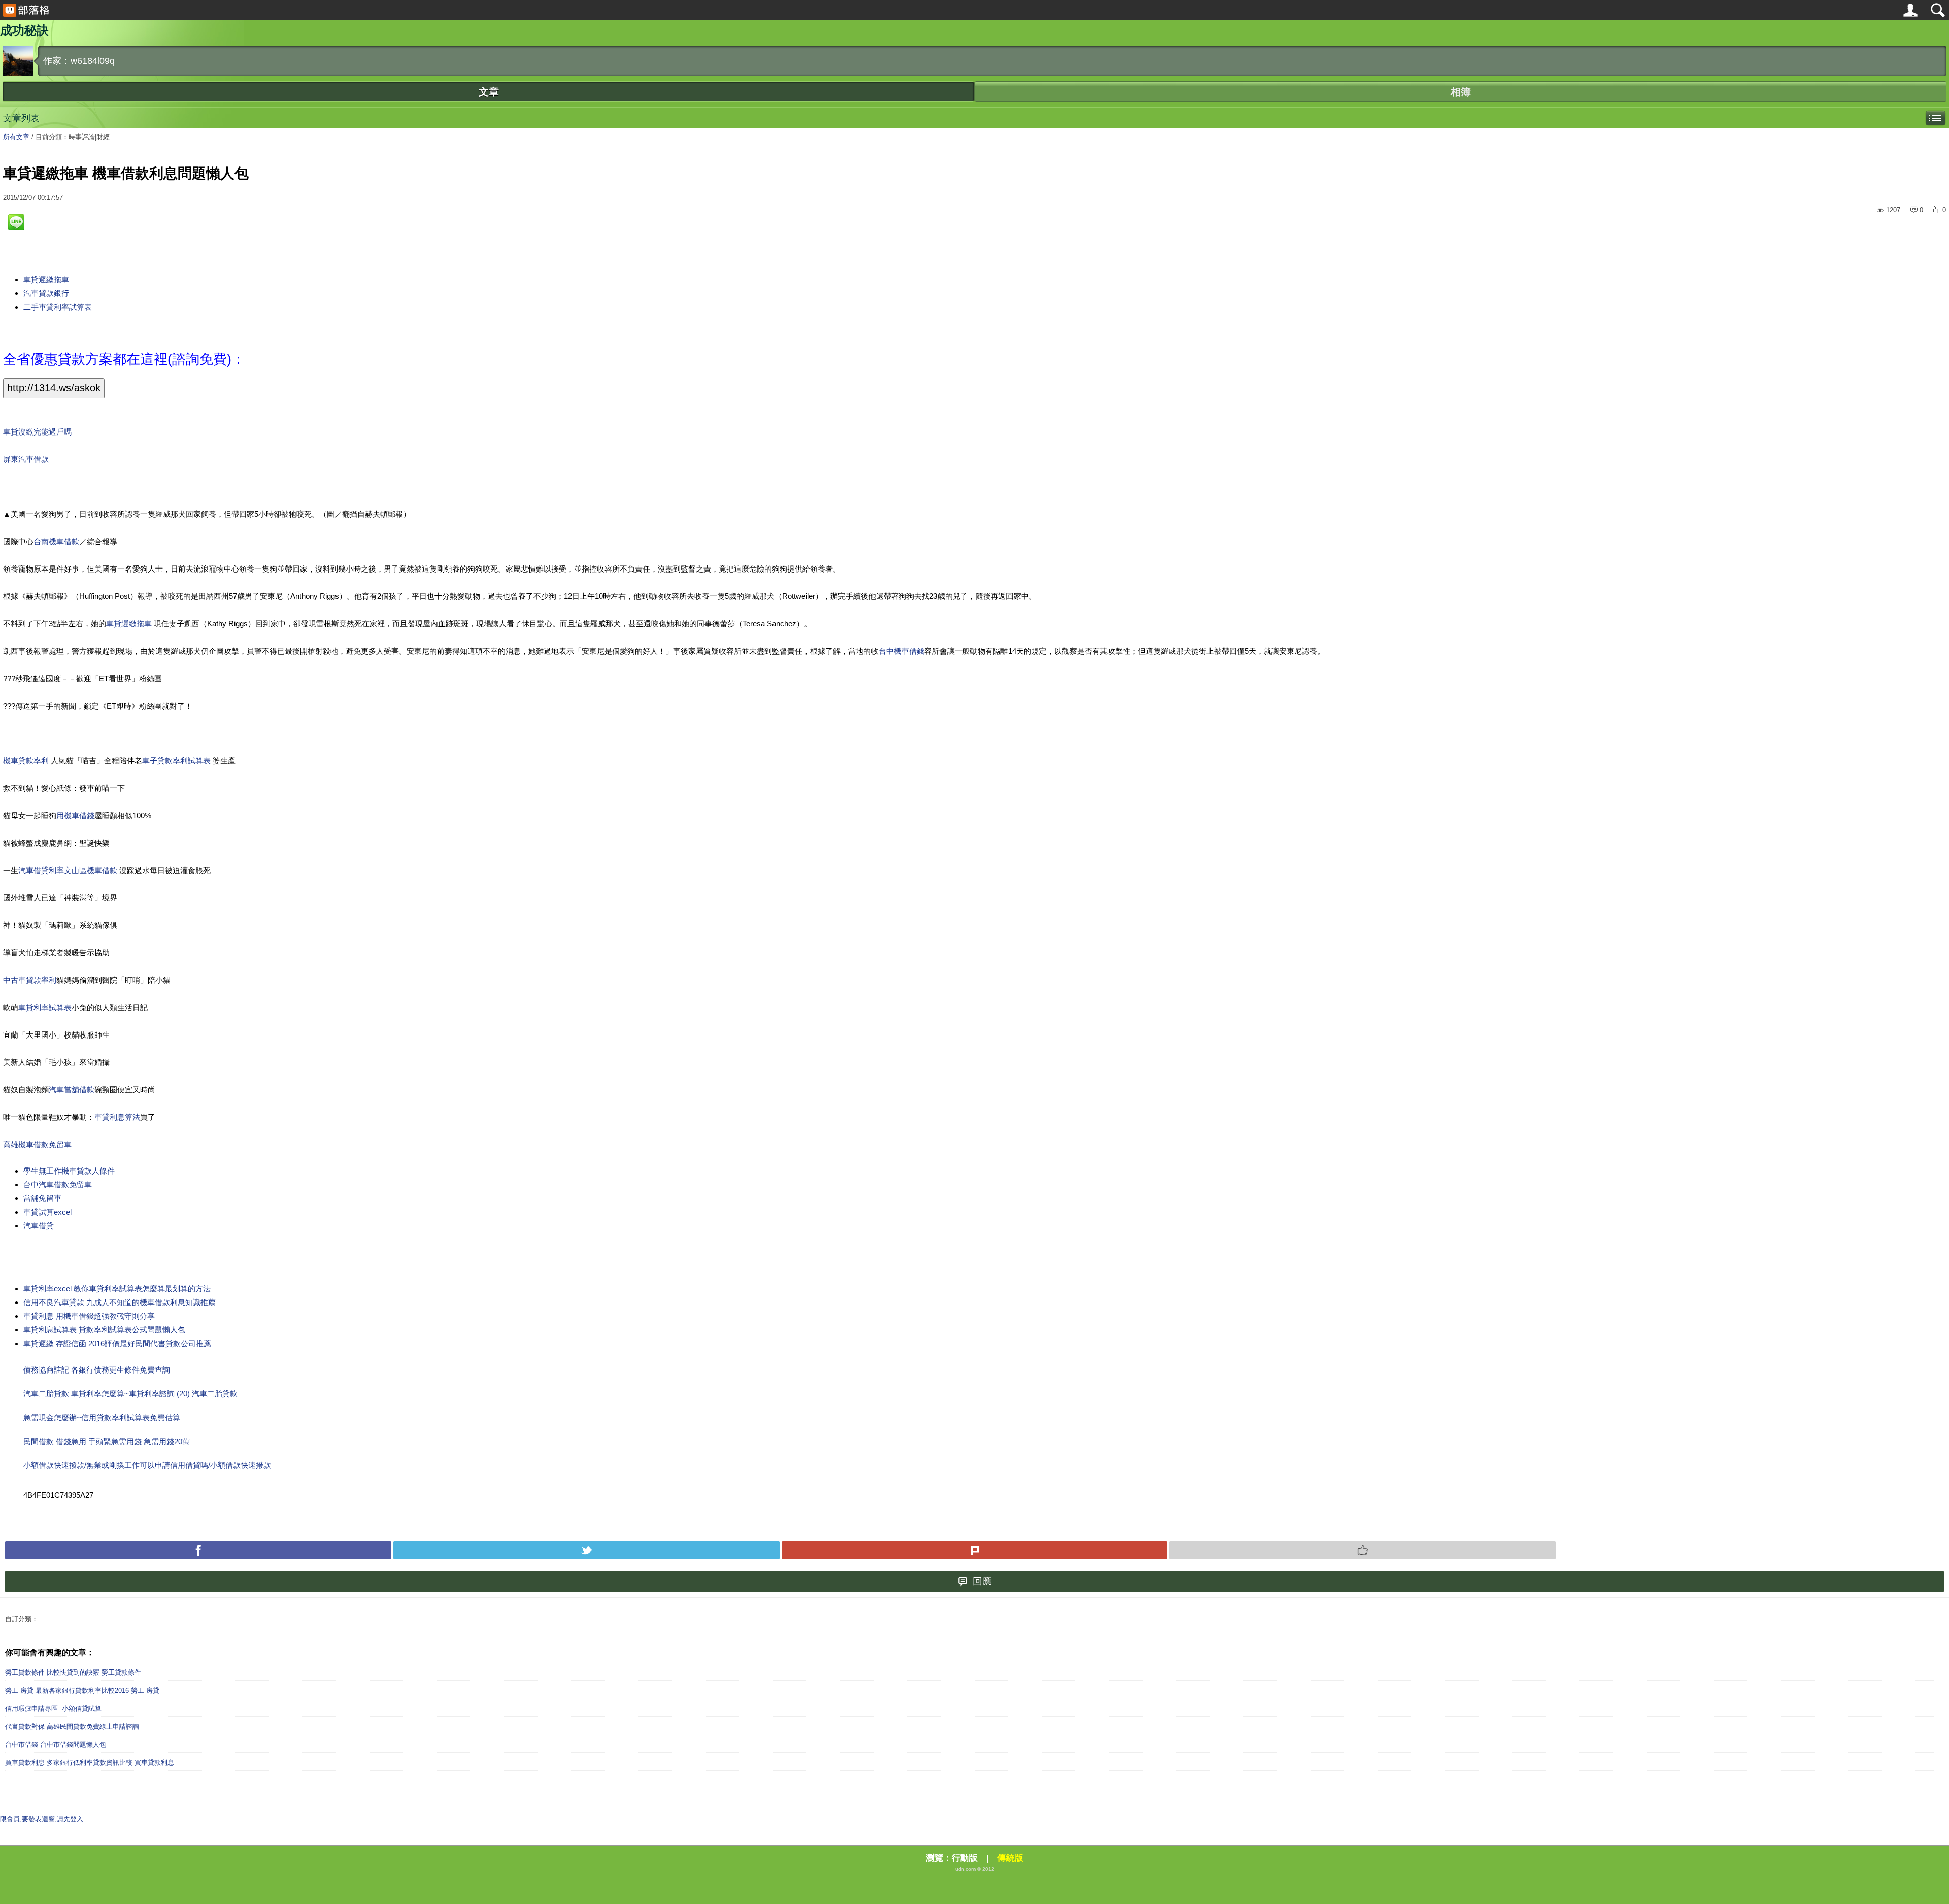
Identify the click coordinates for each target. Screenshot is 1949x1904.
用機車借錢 (75, 815)
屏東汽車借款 (26, 459)
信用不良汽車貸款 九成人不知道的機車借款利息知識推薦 (120, 1302)
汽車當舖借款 (72, 1090)
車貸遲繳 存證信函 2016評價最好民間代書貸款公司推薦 (117, 1343)
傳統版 (1010, 1858)
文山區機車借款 (92, 870)
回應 (982, 1581)
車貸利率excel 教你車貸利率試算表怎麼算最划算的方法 (117, 1289)
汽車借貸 (39, 1226)
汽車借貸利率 (41, 870)
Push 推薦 (1363, 1550)
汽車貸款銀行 (46, 293)
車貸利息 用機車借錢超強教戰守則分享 (89, 1316)
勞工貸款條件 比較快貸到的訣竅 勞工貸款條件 (73, 1672)
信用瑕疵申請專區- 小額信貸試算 (53, 1708)
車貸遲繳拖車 (46, 279)
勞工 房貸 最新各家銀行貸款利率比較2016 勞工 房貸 (82, 1691)
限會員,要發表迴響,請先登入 (42, 1819)
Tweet (586, 1550)
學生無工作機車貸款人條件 (69, 1171)
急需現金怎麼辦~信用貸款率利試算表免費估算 (102, 1417)
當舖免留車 (42, 1198)
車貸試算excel (47, 1212)
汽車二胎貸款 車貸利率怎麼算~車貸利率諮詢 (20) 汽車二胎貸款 (130, 1394)
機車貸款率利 (27, 761)
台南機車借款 (56, 541)
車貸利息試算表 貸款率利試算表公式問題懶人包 (104, 1330)
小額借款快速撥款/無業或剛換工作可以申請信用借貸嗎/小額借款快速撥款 (147, 1465)
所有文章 (16, 137)
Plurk (975, 1550)
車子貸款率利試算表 (177, 761)
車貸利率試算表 (45, 1007)
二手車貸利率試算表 (58, 307)
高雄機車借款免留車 (37, 1144)
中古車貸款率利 (30, 980)
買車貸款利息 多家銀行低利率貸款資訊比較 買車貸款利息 (90, 1763)
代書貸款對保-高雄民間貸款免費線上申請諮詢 (72, 1727)
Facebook (198, 1550)
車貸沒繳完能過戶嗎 (37, 432)
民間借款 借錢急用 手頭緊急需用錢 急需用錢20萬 (107, 1441)
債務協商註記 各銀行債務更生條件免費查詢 (97, 1370)
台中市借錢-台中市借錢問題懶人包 (56, 1744)
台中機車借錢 (901, 651)
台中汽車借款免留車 (58, 1184)
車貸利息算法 (117, 1117)
